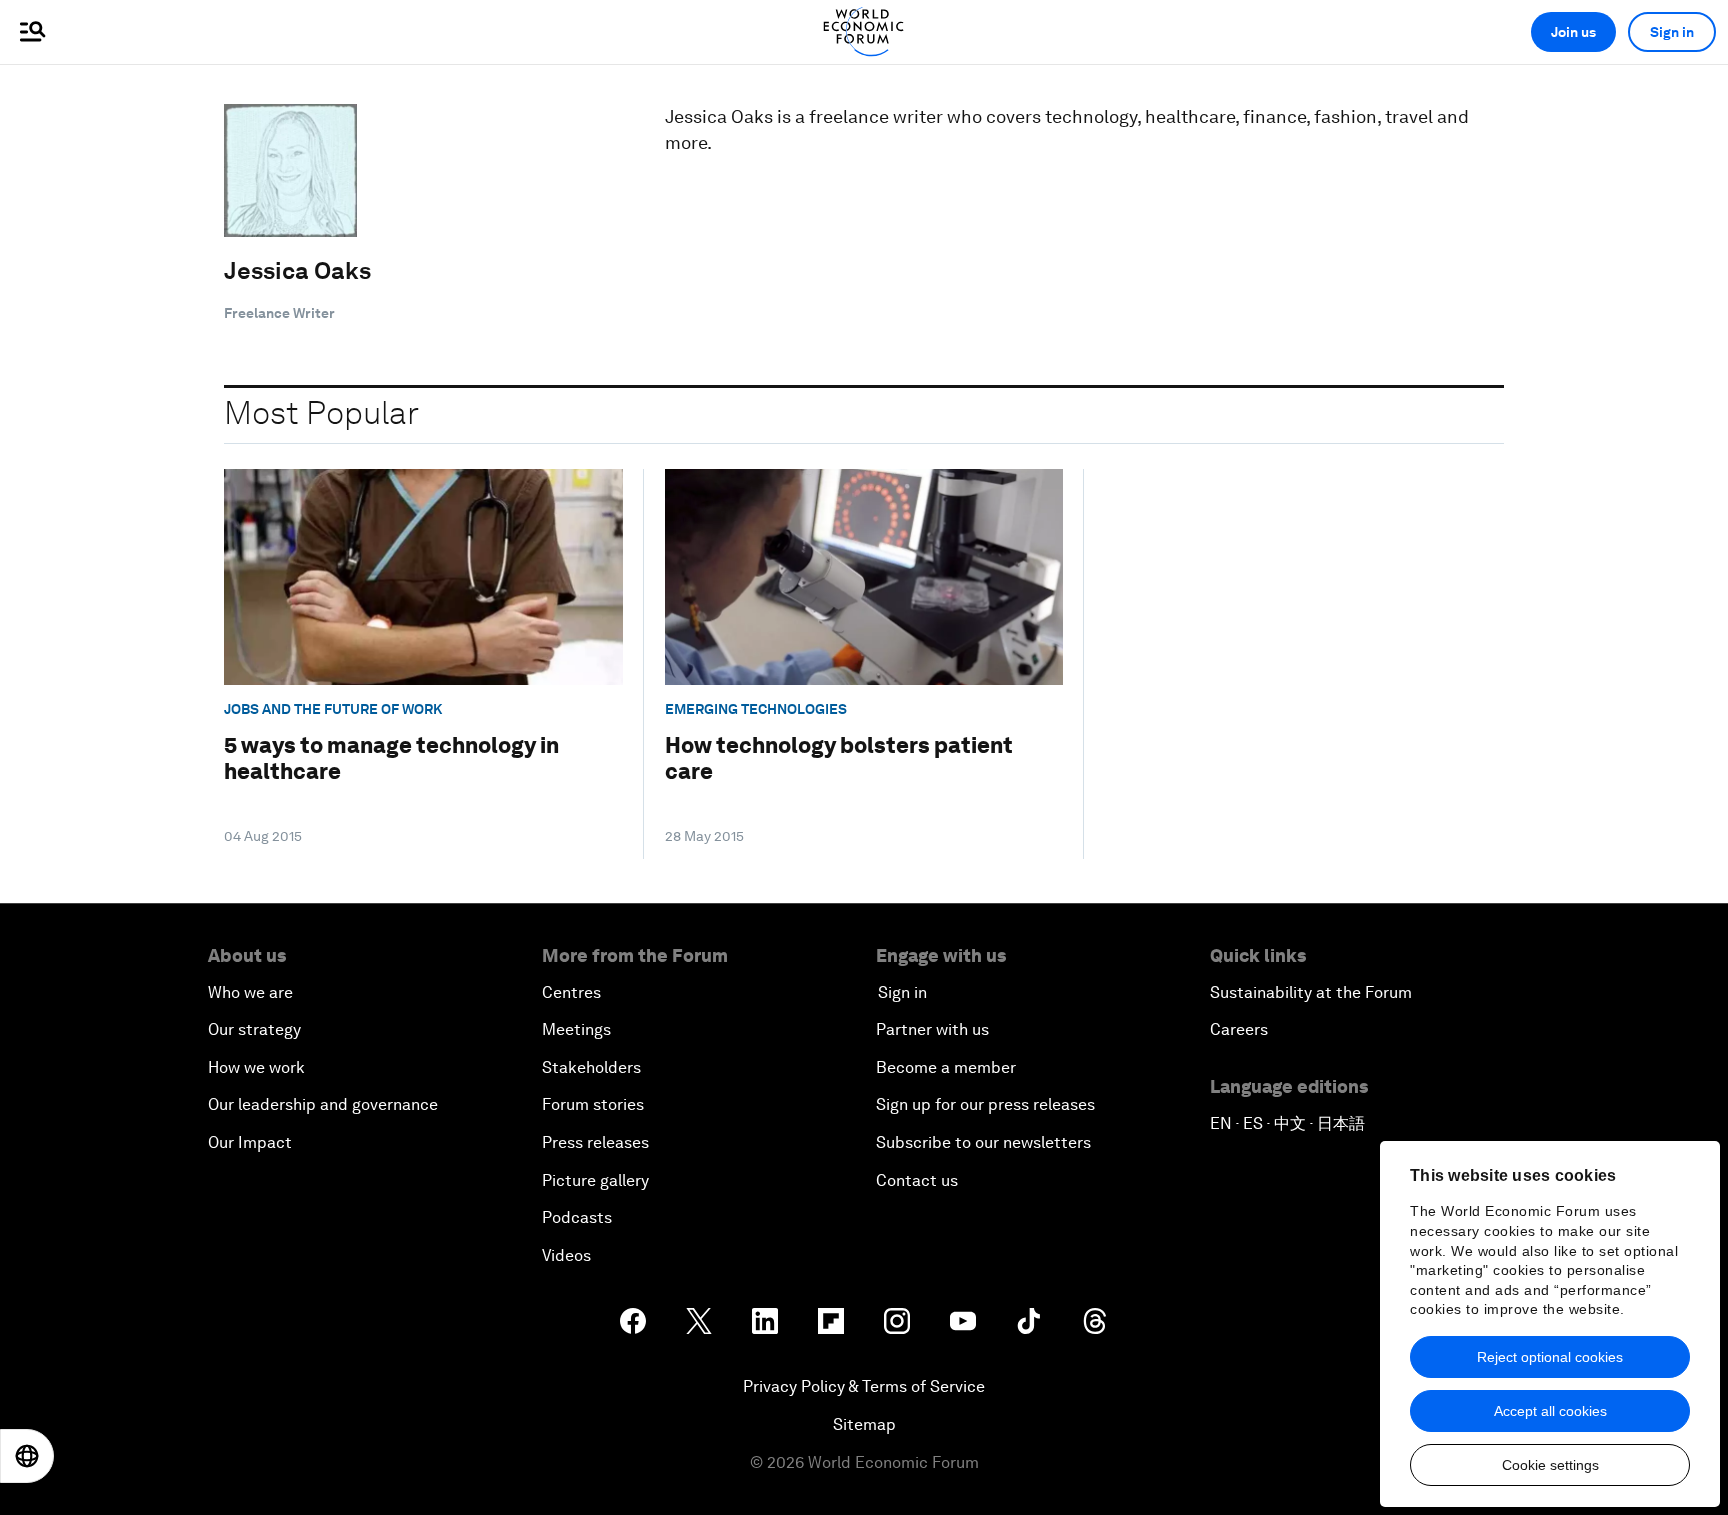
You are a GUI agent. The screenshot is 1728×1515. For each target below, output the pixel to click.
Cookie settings (1550, 1465)
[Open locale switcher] (27, 1456)
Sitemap (864, 1424)
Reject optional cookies (1550, 1357)
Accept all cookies (1550, 1411)
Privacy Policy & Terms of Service (864, 1386)
